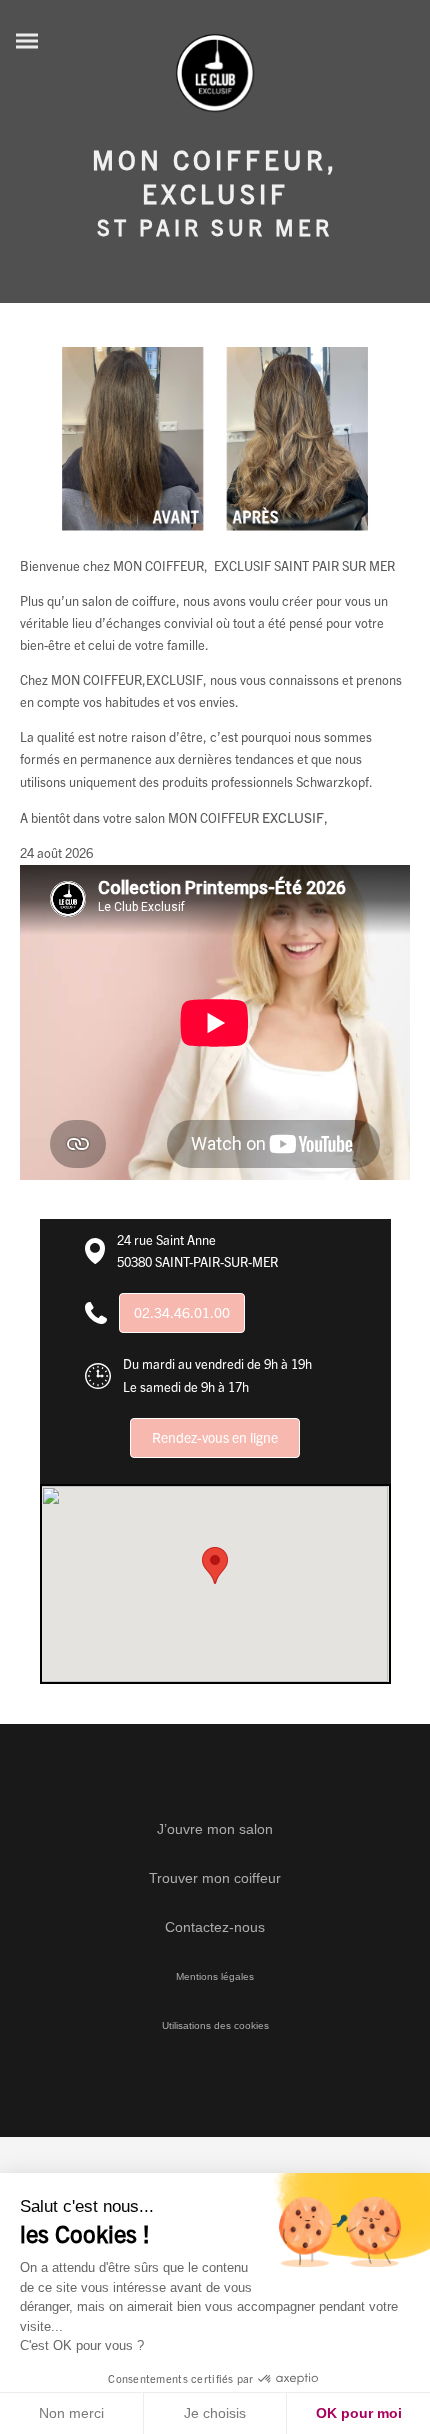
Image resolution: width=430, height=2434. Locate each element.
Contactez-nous (215, 1927)
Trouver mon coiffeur (215, 1878)
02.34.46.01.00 (182, 1312)
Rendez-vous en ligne (215, 1437)
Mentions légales (215, 1976)
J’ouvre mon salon (215, 1829)
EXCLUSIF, (296, 817)
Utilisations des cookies (215, 2025)
